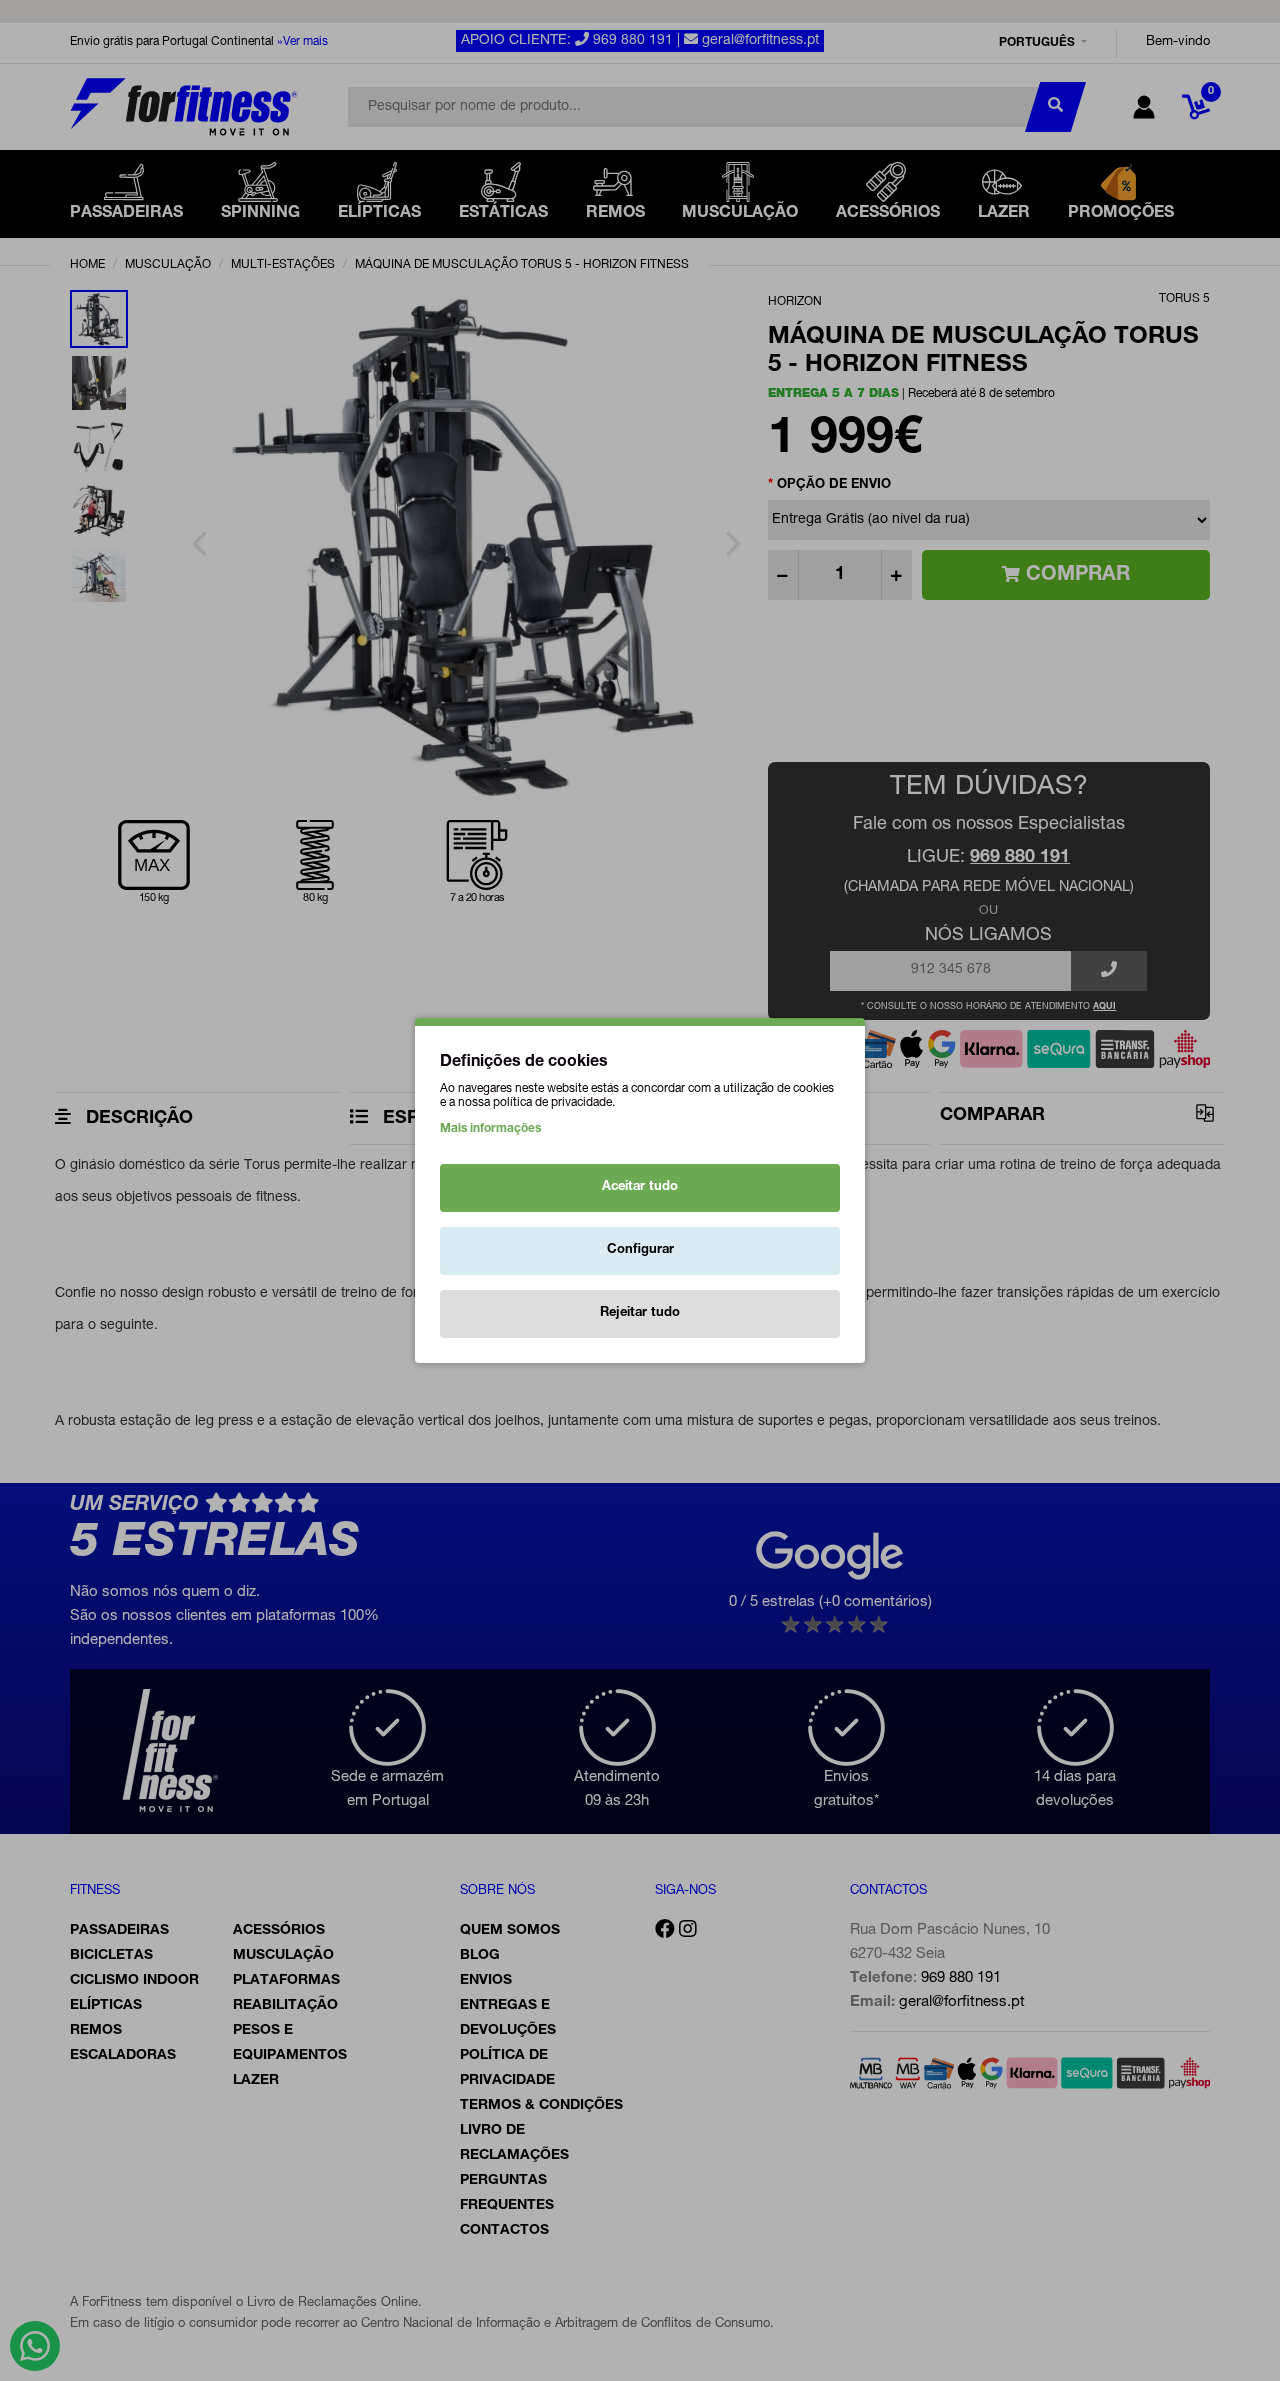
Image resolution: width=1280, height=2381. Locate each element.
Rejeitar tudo (640, 1313)
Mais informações (490, 1129)
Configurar (640, 1250)
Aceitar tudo (640, 1187)
